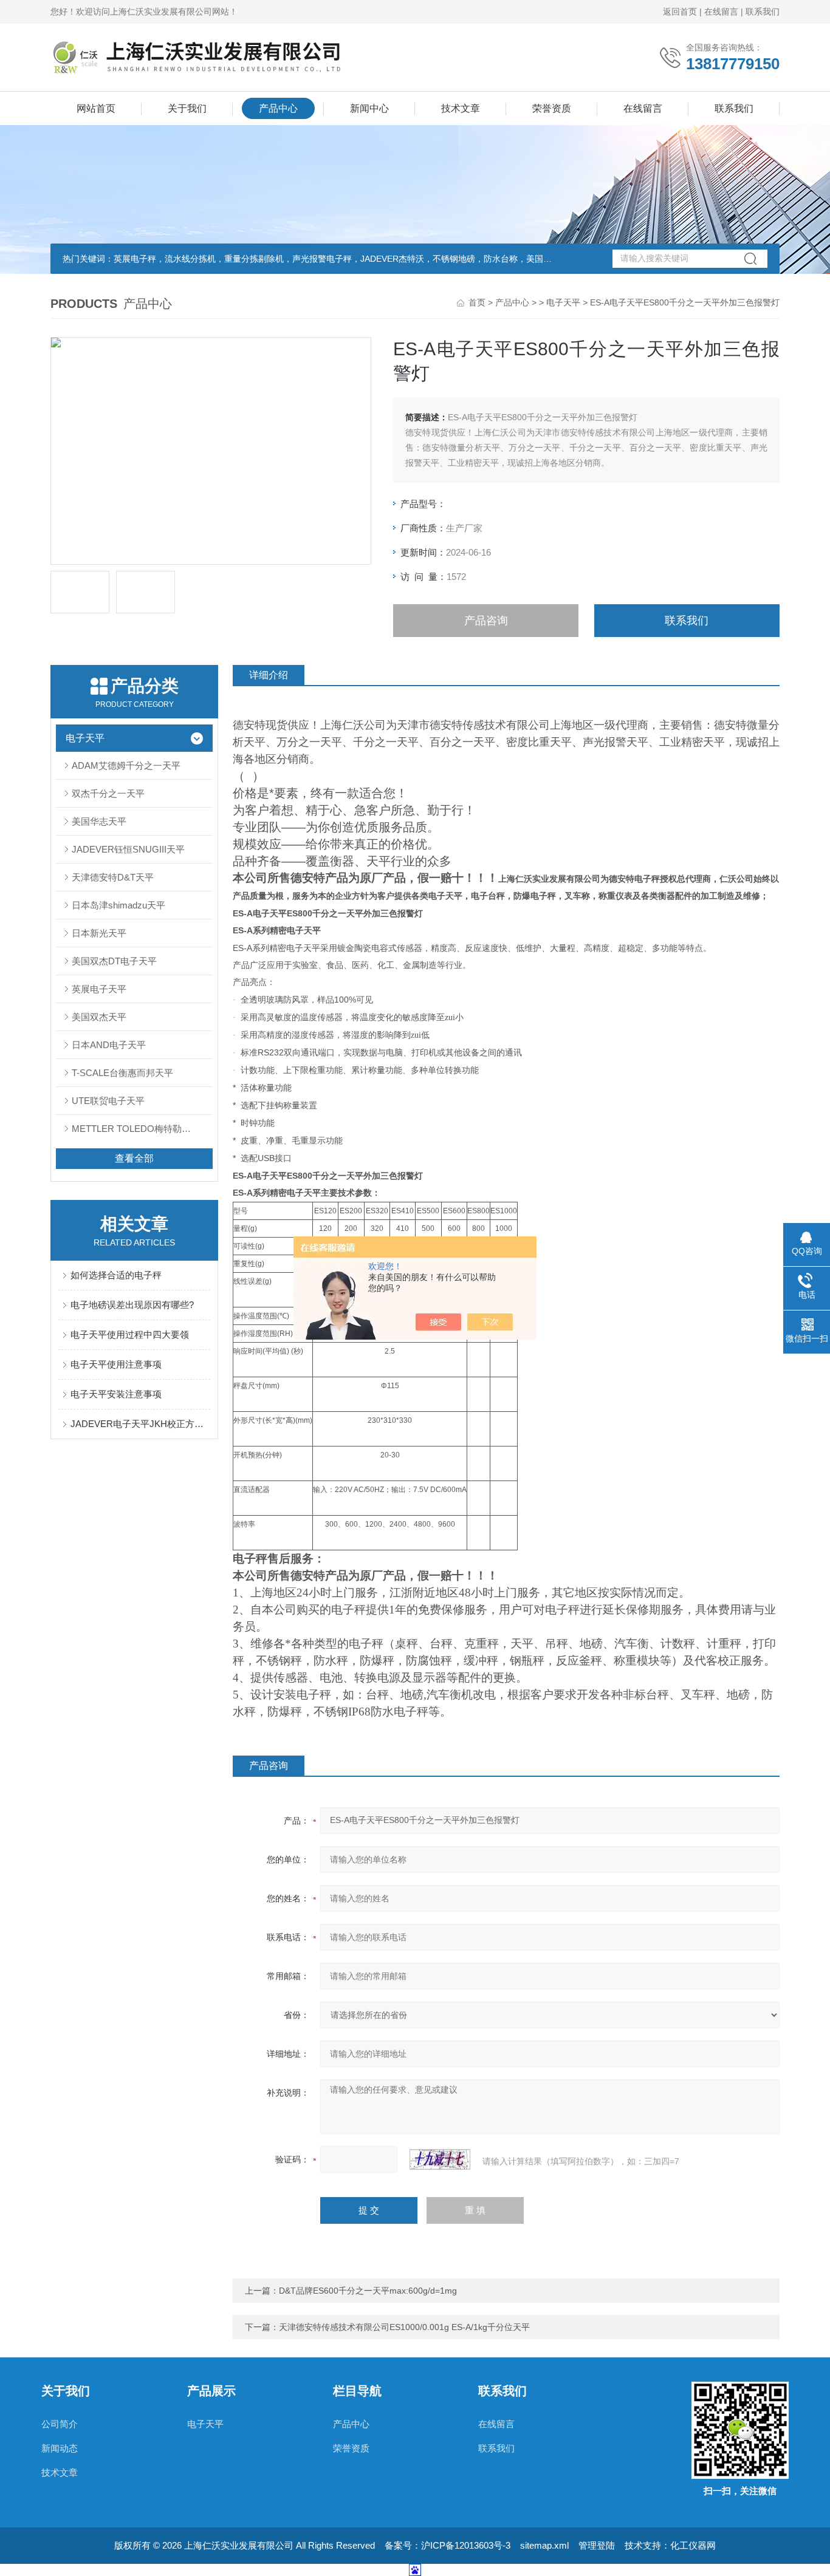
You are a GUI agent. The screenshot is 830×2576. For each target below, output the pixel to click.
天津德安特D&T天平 (113, 877)
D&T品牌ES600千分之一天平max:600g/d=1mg (368, 2291)
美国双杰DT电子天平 (114, 961)
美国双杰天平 (99, 1017)
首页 (477, 302)
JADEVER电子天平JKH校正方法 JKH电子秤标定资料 (140, 1424)
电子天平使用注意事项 (116, 1364)
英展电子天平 (99, 989)
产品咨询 (486, 621)
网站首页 (96, 108)
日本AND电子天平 (109, 1045)
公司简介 (60, 2424)
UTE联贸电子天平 (108, 1101)
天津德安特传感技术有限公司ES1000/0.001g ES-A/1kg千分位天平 (404, 2327)
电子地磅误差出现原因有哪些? (132, 1305)
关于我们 (187, 108)
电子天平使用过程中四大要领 (130, 1334)
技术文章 (461, 108)
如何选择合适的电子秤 (116, 1275)
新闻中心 (369, 108)
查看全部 (134, 1158)
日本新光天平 (99, 933)
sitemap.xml (544, 2545)
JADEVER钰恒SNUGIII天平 (128, 849)
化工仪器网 (693, 2545)
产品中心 (278, 108)
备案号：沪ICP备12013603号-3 (448, 2545)
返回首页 (680, 12)
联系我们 (763, 12)
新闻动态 (60, 2448)
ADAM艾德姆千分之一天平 (126, 765)
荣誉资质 (552, 108)
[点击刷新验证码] (440, 2159)
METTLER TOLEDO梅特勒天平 (136, 1129)
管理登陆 (597, 2545)
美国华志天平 (99, 821)
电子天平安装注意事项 (116, 1394)
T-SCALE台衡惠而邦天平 (122, 1073)
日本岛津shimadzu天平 (118, 905)
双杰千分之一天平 (108, 793)
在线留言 (721, 12)
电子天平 (563, 302)
